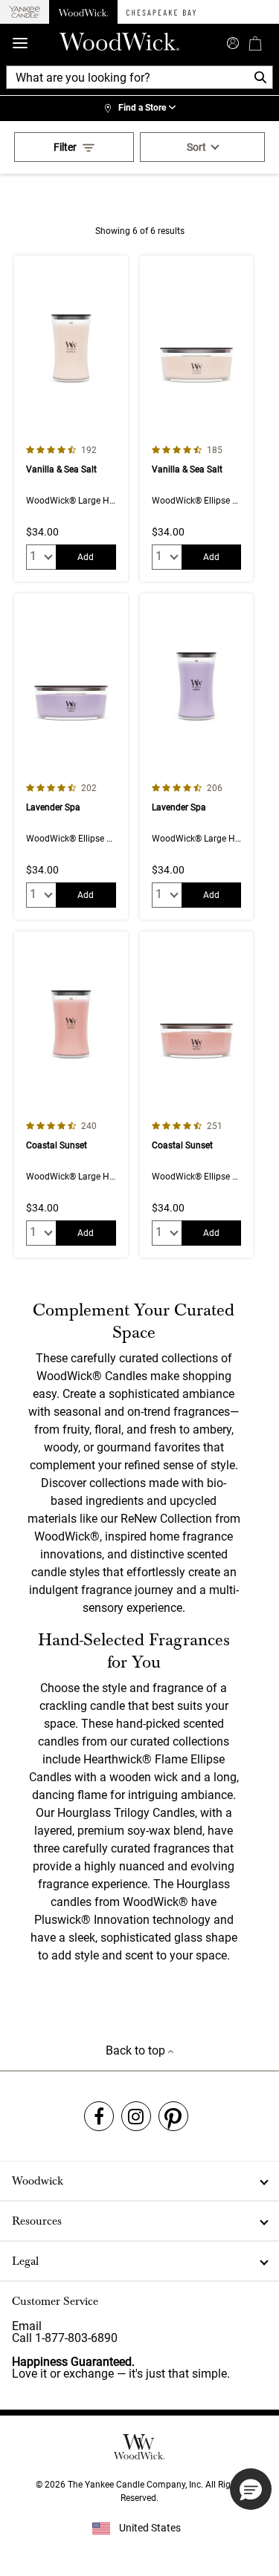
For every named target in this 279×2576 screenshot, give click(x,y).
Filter (65, 147)
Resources (37, 2221)
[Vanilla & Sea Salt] (71, 419)
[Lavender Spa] (71, 757)
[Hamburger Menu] (20, 43)
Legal (25, 2261)
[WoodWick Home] (83, 12)
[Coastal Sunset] (71, 1095)
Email (27, 2326)
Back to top (137, 2050)
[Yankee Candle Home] (25, 12)
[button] (251, 2489)
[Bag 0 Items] (255, 43)
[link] (139, 108)
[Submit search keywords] (233, 42)
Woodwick (38, 2181)
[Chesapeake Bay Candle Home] (161, 12)
